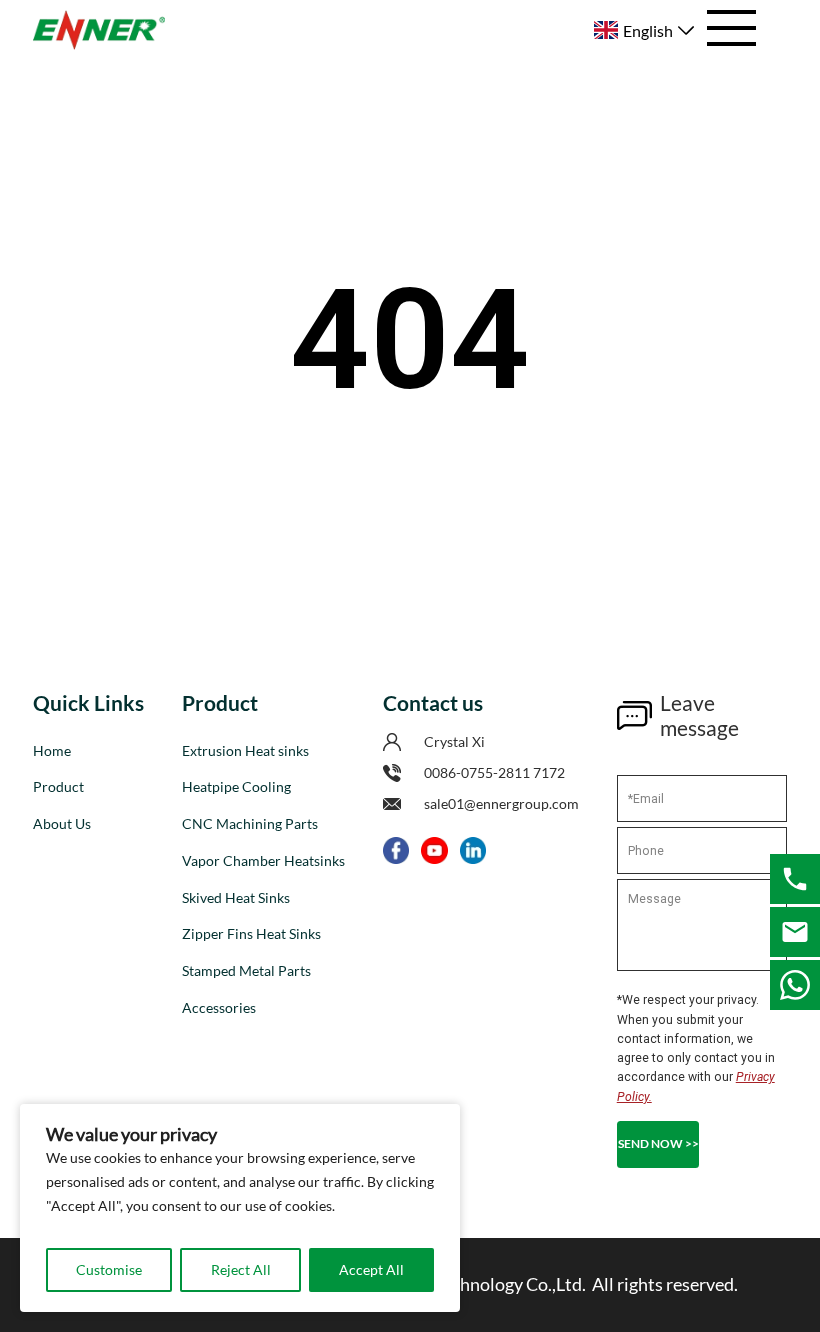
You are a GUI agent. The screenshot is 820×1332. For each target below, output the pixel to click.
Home (52, 750)
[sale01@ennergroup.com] (795, 932)
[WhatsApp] (795, 985)
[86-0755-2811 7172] (795, 879)
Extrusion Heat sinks (245, 750)
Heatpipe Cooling (236, 786)
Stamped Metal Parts (246, 970)
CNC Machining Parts (250, 823)
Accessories (219, 1007)
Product (58, 786)
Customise (109, 1269)
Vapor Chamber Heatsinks (263, 860)
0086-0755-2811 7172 (494, 772)
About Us (62, 823)
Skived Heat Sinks (236, 897)
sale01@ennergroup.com (501, 803)
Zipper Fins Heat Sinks (251, 933)
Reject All (241, 1269)
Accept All (371, 1269)
